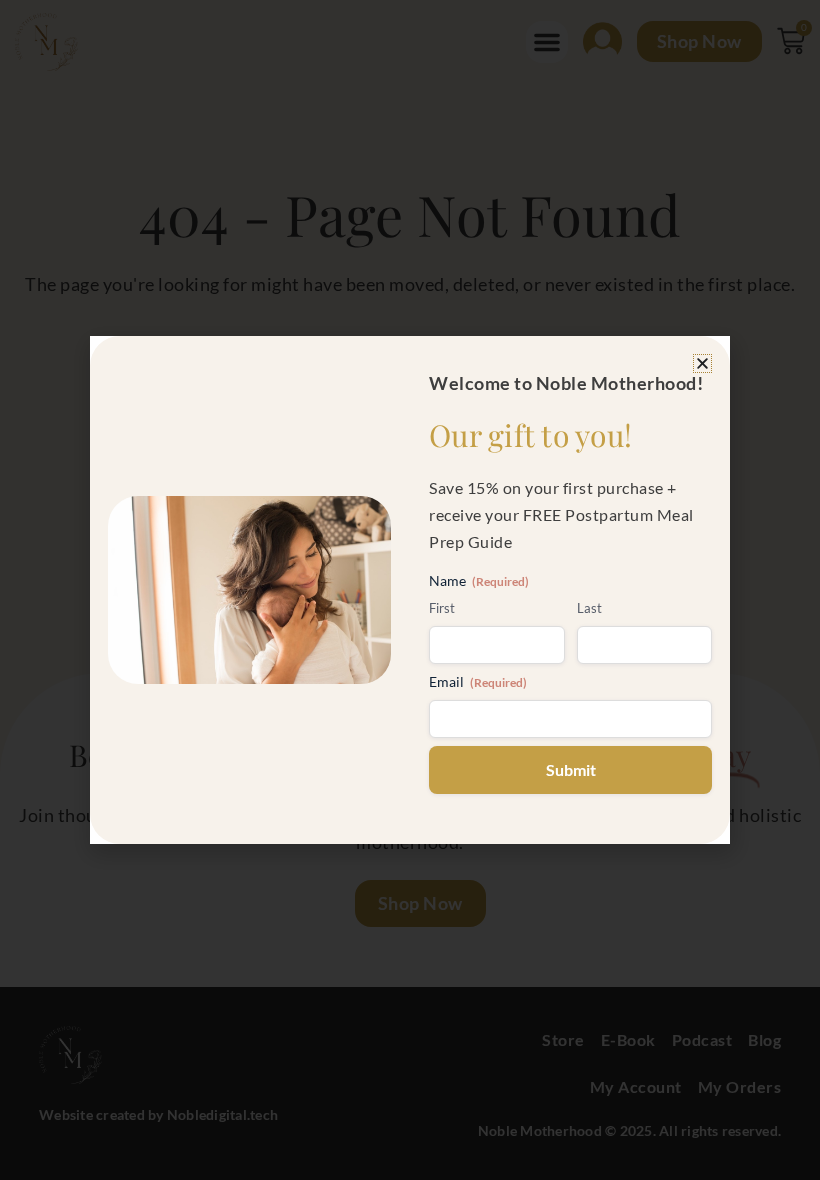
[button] (702, 363)
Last (589, 608)
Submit (571, 769)
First (442, 608)
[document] (410, 590)
